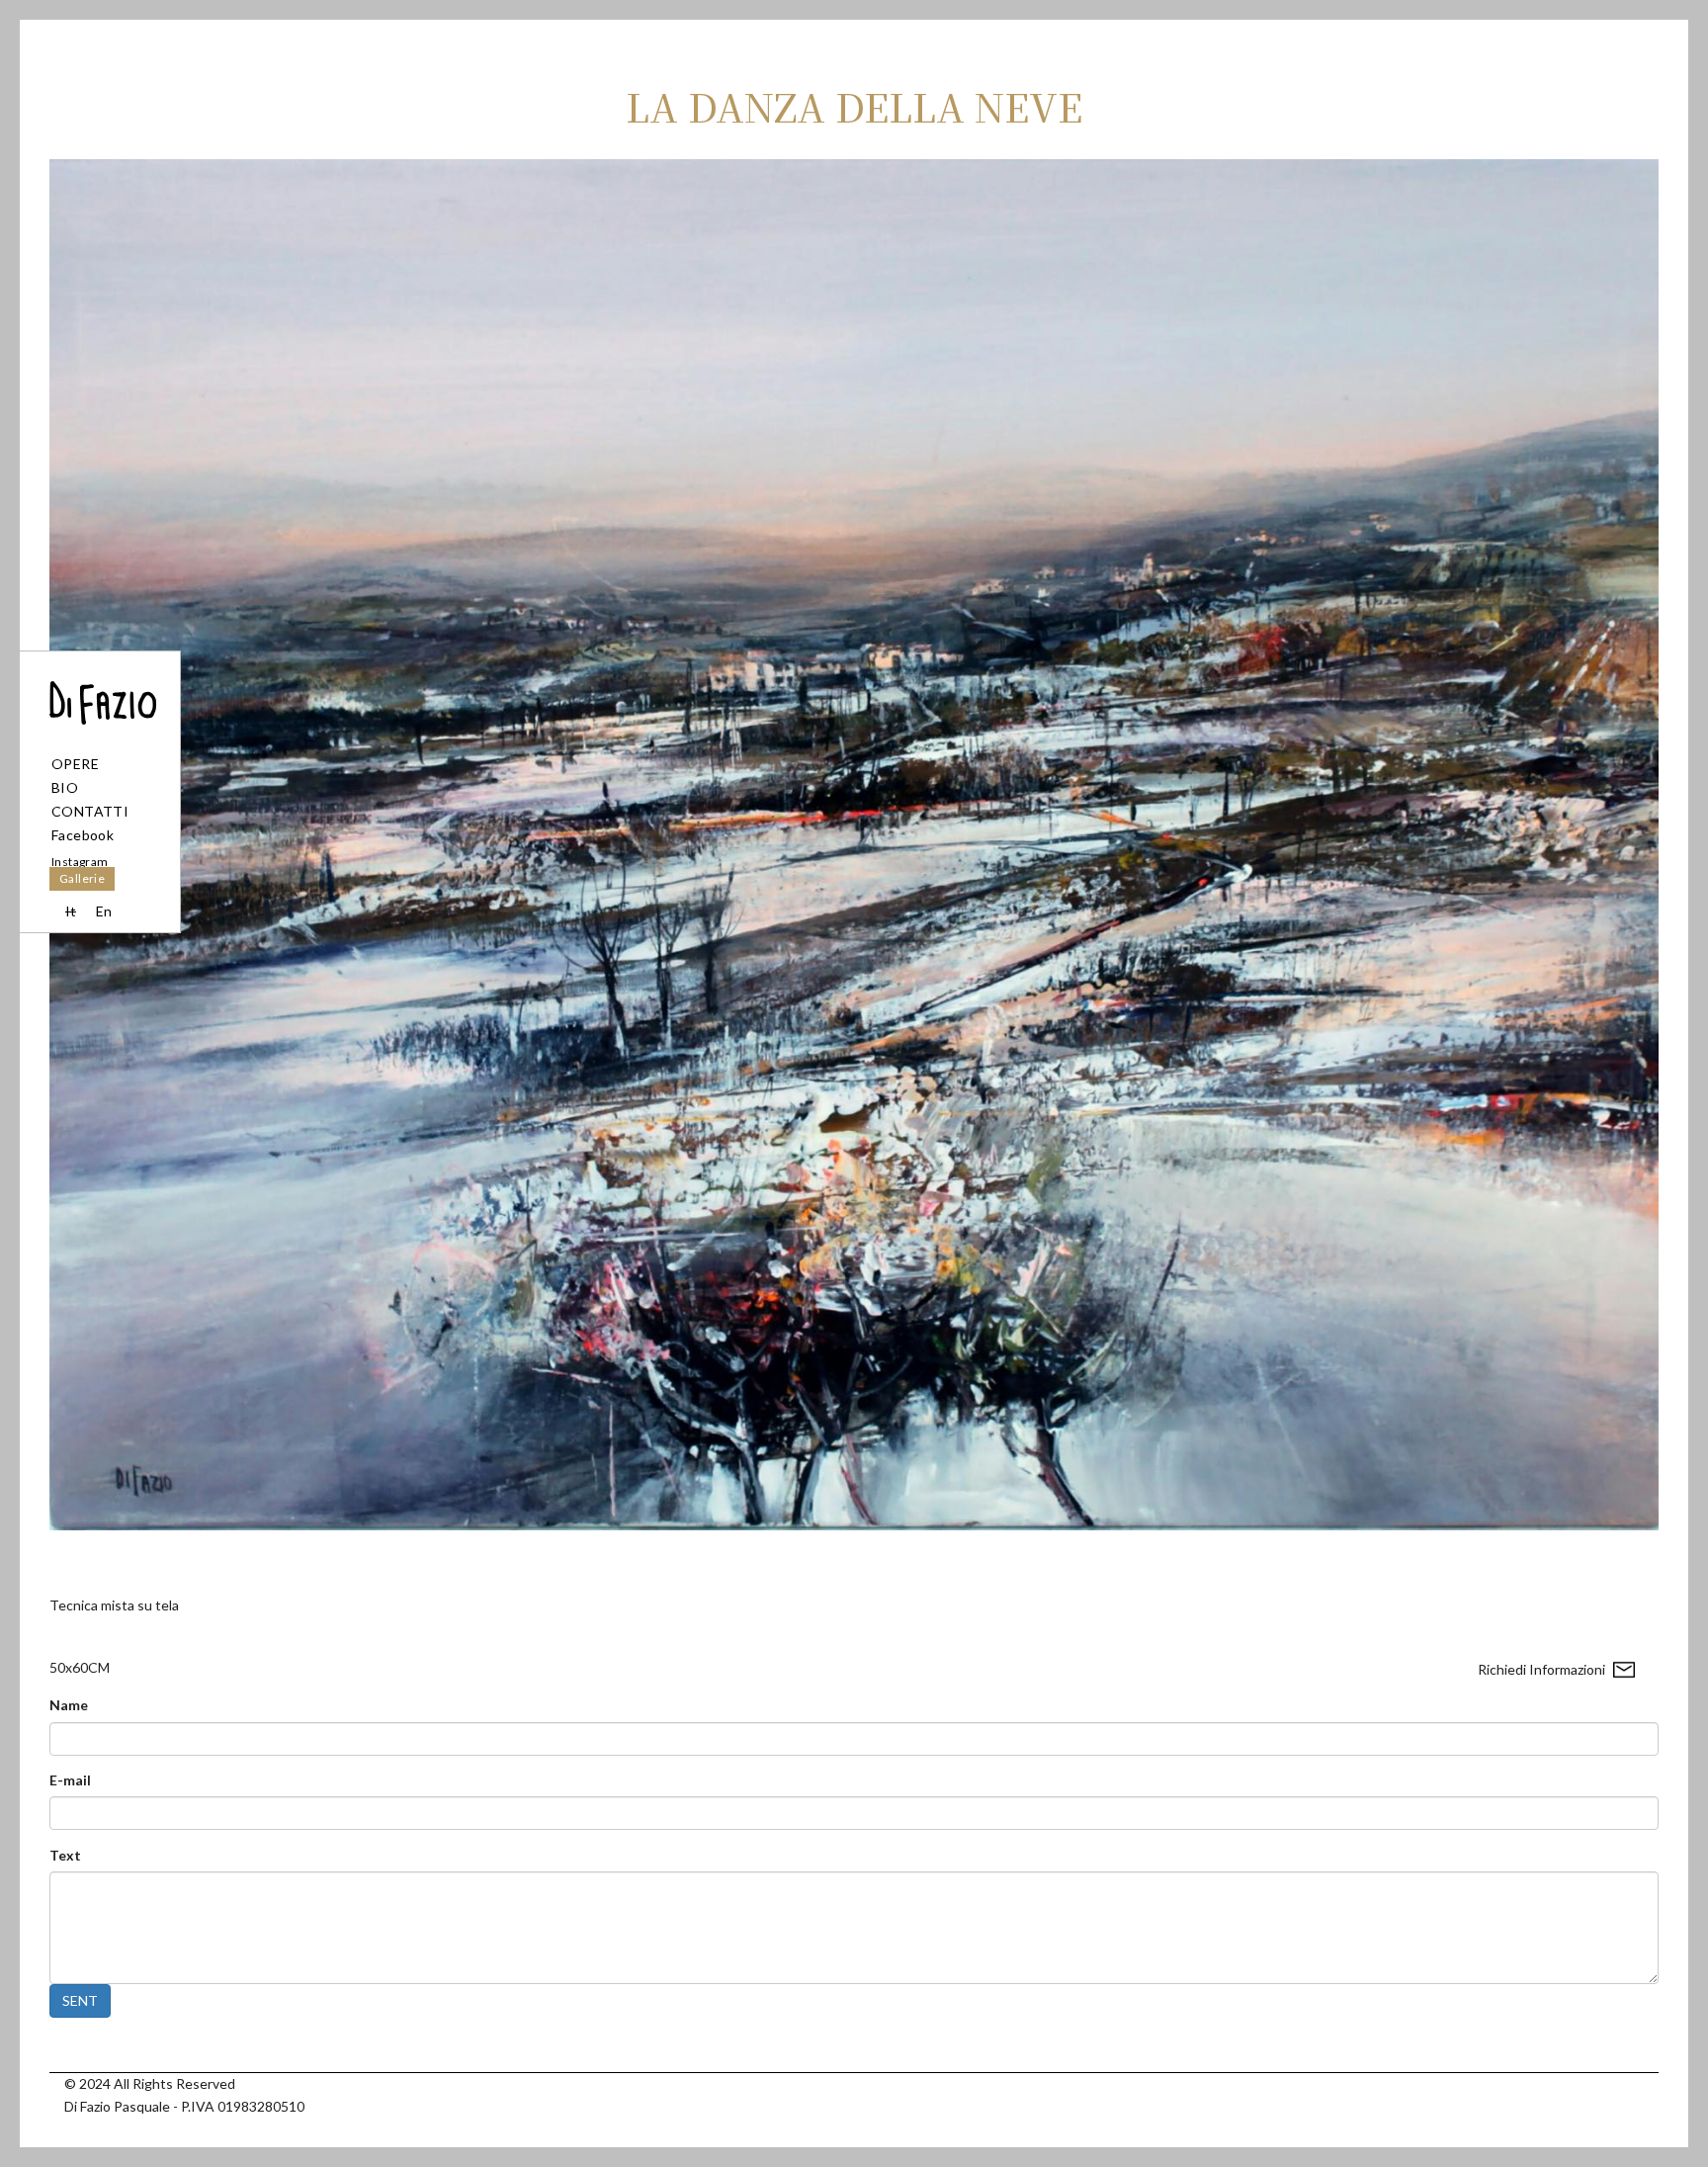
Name (69, 1705)
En (104, 911)
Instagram (80, 862)
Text (65, 1855)
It (71, 911)
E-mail (70, 1780)
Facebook (83, 835)
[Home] (100, 688)
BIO (65, 787)
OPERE (75, 764)
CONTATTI (90, 811)
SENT (80, 2000)
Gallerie (82, 878)
